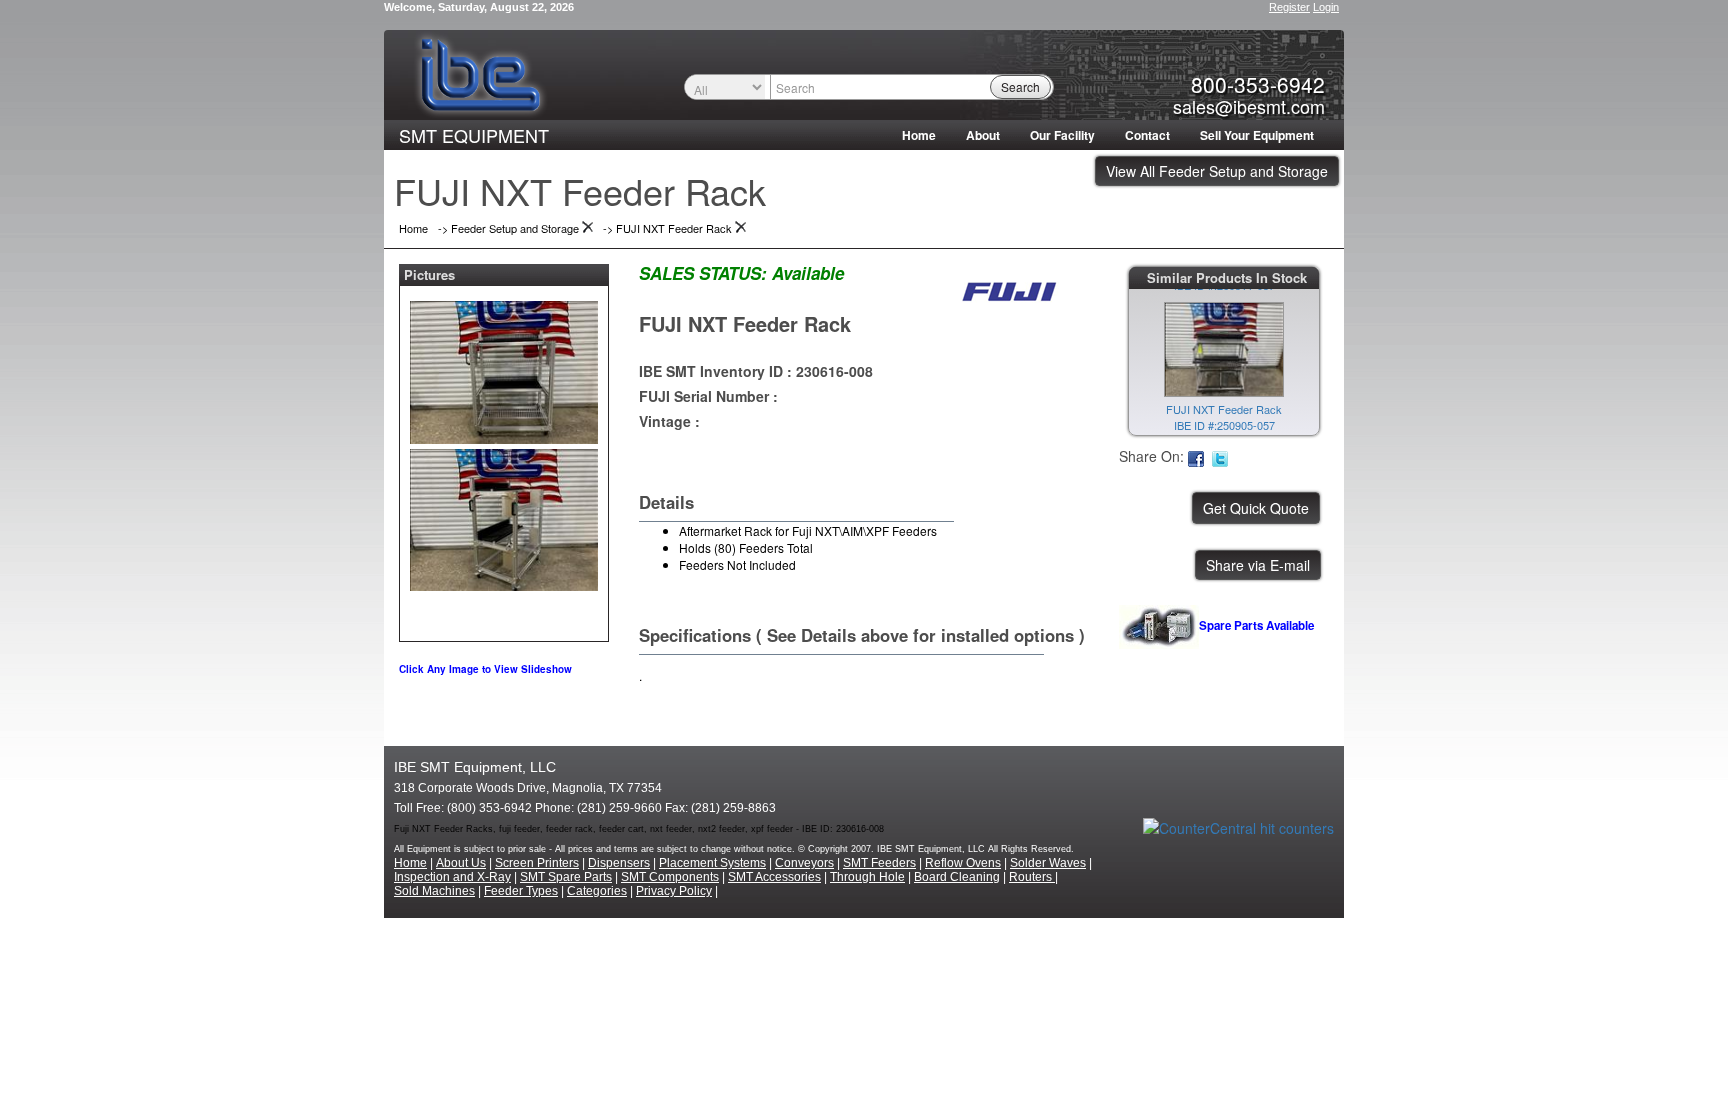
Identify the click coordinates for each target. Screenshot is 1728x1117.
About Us (461, 863)
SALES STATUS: (703, 273)
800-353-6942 (1258, 84)
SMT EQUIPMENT (474, 135)
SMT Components (670, 877)
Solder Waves (1048, 863)
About (983, 135)
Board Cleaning (957, 877)
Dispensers (619, 863)
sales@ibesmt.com (1249, 106)
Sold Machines (434, 891)
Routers (1032, 877)
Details (666, 502)
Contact (1147, 135)
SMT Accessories (774, 877)
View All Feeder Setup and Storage (1217, 171)
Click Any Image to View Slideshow (485, 669)
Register (1289, 7)
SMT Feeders (879, 863)
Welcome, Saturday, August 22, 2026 (479, 7)
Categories (597, 891)
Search (1020, 86)
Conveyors (804, 863)
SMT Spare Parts (566, 877)
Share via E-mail (1258, 565)
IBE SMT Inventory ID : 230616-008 (756, 371)
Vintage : (669, 421)
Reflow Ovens (963, 863)
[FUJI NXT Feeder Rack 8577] (504, 368)
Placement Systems (712, 863)
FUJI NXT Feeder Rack (745, 323)
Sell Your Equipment (1257, 135)
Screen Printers (537, 863)
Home (919, 135)
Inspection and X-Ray (452, 877)
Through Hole (867, 877)
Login (1326, 7)
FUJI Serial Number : (708, 396)
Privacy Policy (674, 891)
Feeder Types (521, 891)
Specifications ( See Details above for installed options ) (862, 635)
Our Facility (1062, 135)
